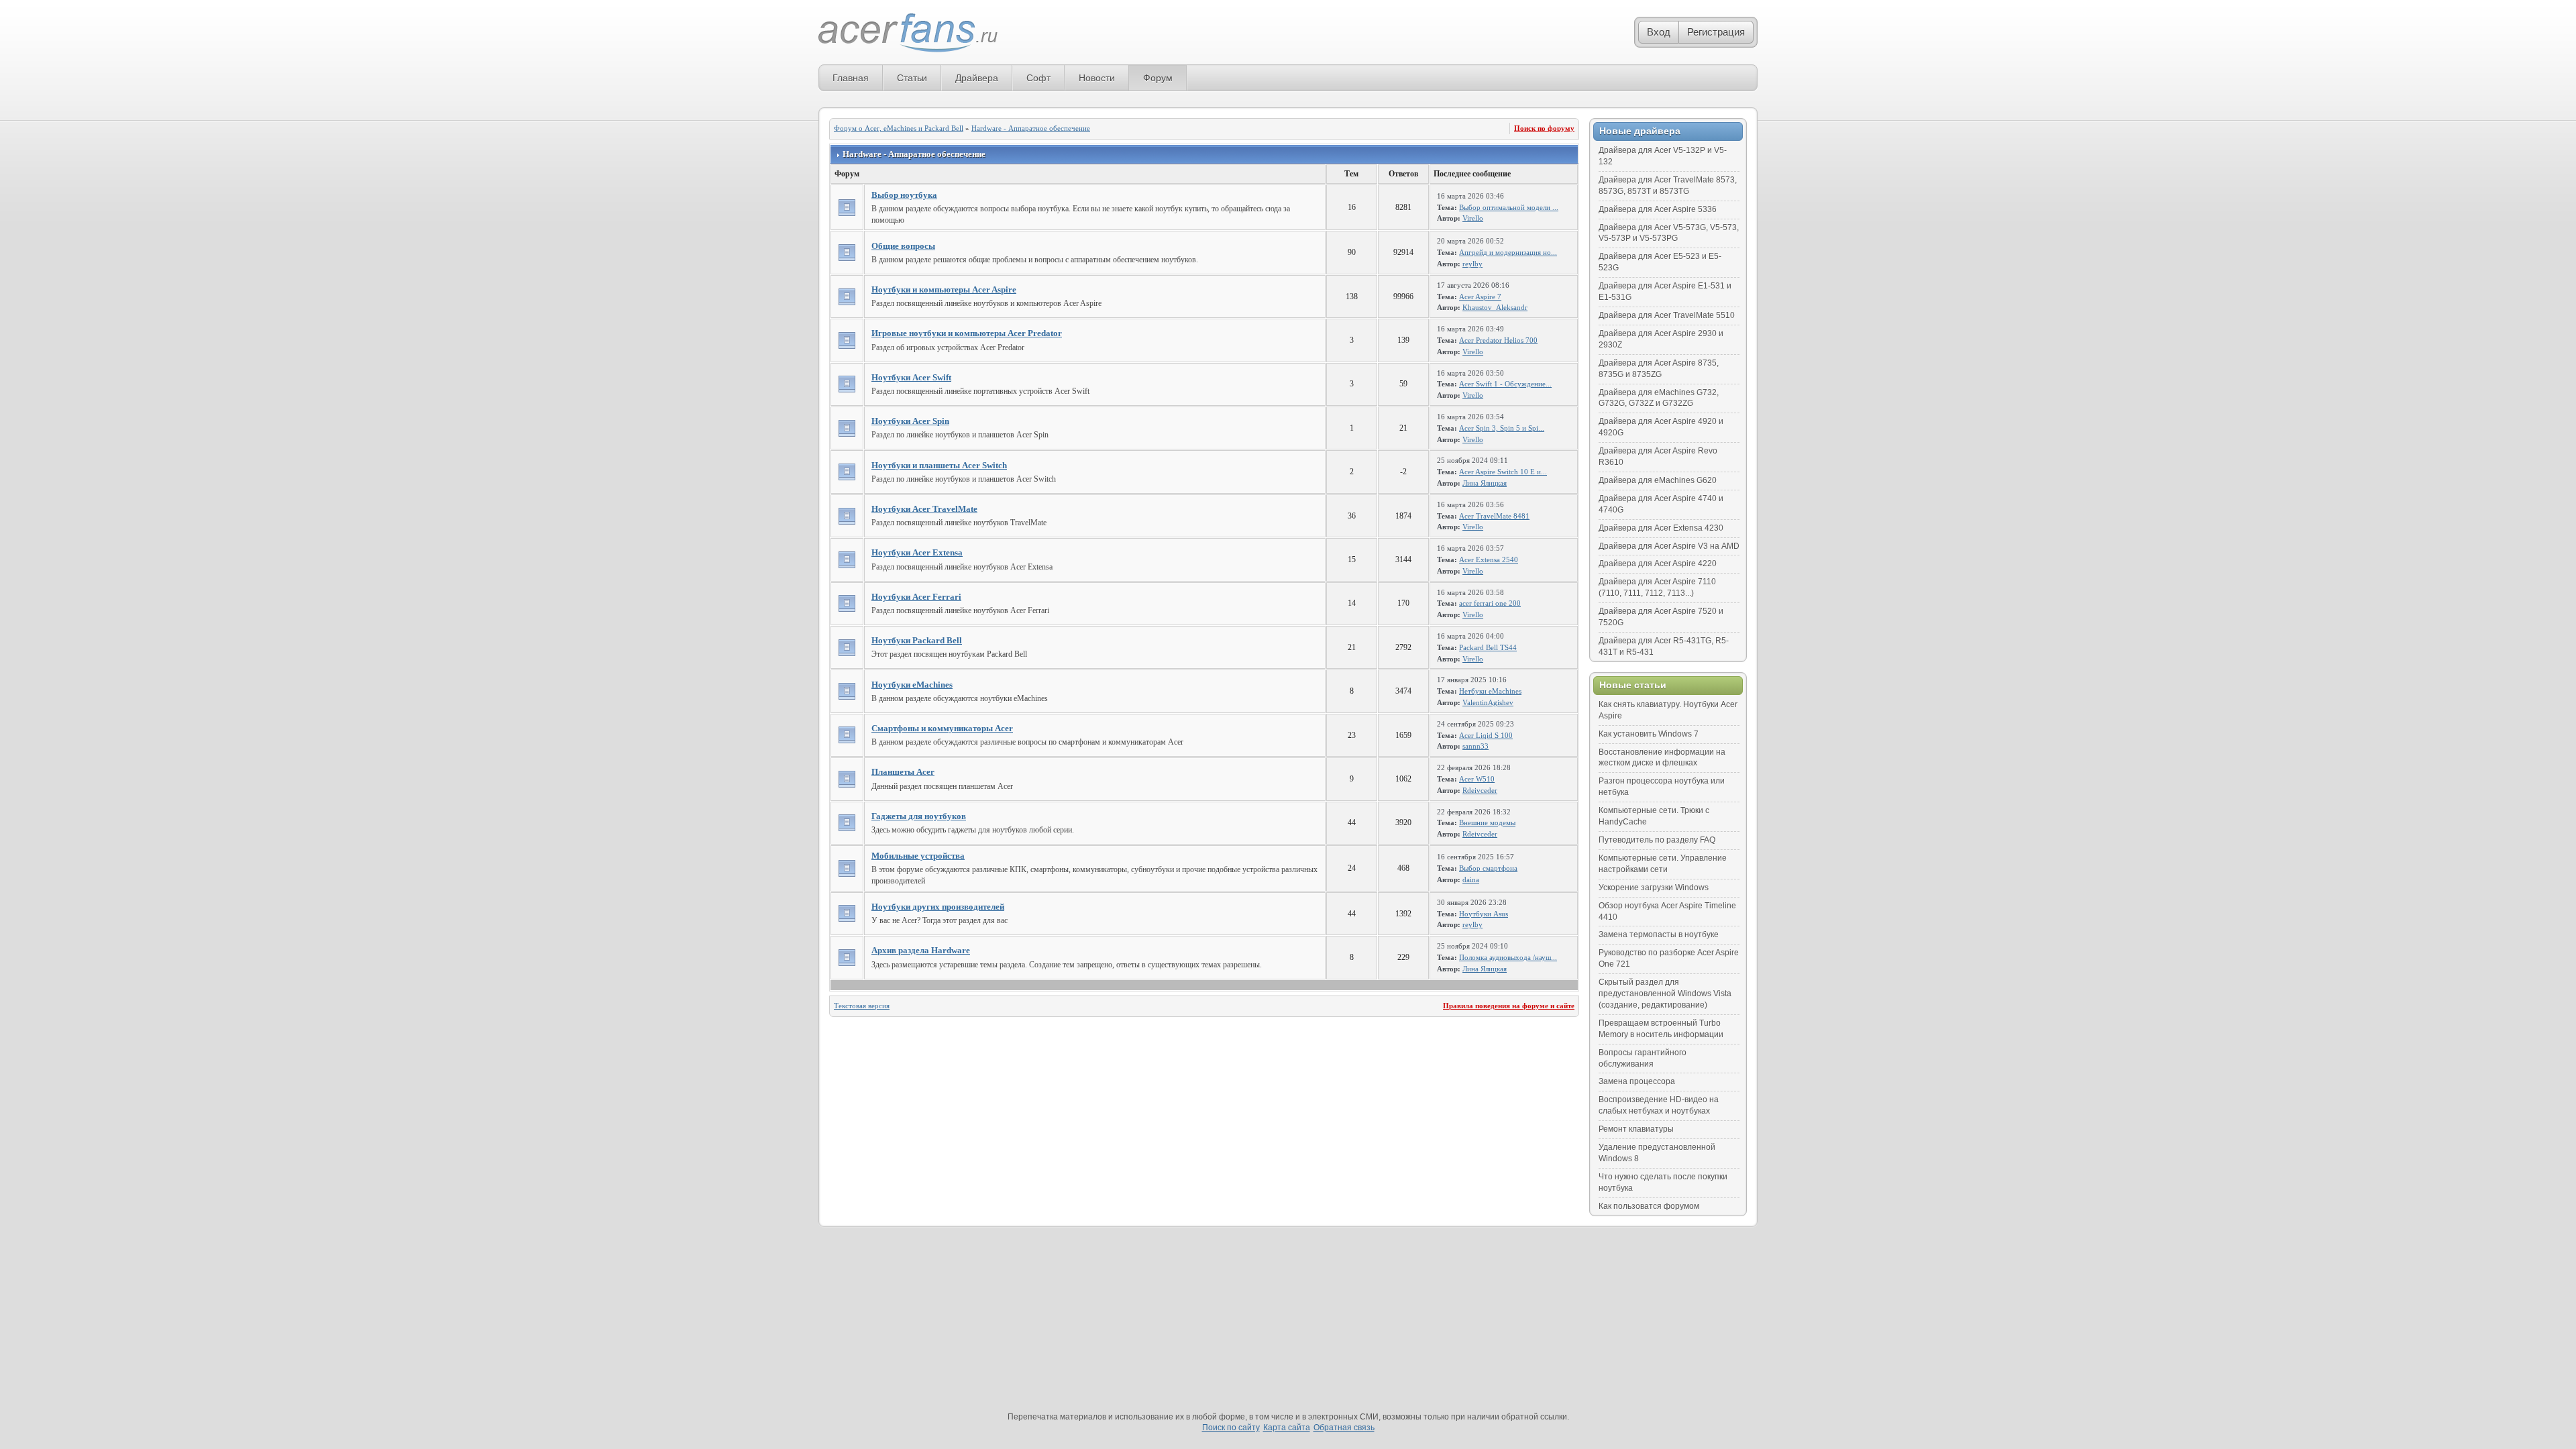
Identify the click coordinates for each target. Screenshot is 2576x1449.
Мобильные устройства (918, 856)
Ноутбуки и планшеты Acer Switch (939, 465)
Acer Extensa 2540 (1489, 559)
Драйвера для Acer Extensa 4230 (1661, 528)
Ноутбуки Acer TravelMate (924, 509)
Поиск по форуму (1544, 128)
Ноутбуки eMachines (912, 685)
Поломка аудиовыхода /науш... (1508, 957)
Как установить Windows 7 (1649, 734)
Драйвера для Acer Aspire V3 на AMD (1669, 546)
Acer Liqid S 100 (1486, 735)
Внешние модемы (1487, 822)
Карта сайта (1287, 1428)
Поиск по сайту (1231, 1428)
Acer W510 (1477, 779)
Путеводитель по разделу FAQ (1657, 840)
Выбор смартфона (1488, 868)
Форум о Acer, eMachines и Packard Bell (899, 128)
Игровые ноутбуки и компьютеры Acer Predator (967, 333)
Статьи (912, 78)
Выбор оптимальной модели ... (1509, 207)
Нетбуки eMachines (1490, 691)
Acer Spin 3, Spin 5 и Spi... (1502, 428)
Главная (851, 78)
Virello (1473, 218)
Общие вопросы (903, 246)
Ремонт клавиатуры (1636, 1129)
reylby (1472, 264)
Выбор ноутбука (904, 195)
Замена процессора (1637, 1081)
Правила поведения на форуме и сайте (1509, 1006)
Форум (1158, 78)
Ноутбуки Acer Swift (911, 377)
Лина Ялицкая (1485, 483)
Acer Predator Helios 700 (1498, 340)
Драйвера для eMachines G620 (1658, 480)
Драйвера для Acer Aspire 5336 (1658, 209)
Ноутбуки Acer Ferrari (916, 597)
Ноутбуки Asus (1484, 914)
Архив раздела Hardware (921, 950)
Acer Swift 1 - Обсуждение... (1505, 384)
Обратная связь (1344, 1428)
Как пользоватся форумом (1649, 1206)
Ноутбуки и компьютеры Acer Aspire (944, 289)
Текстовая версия (862, 1006)
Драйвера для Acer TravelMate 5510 (1667, 315)
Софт (1038, 78)
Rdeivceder (1480, 790)
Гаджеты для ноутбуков (919, 816)
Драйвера (977, 78)
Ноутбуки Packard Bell (917, 640)
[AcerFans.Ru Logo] (908, 33)
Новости (1097, 78)
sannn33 (1475, 746)
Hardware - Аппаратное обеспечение (1031, 128)
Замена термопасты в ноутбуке (1659, 934)
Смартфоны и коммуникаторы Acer (942, 728)
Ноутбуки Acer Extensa (917, 552)
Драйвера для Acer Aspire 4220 (1658, 563)
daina (1471, 879)
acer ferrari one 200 (1490, 603)
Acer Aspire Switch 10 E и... (1503, 472)
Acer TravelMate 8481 (1494, 516)
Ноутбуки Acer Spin (910, 421)
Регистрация (1716, 32)
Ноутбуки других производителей (938, 907)
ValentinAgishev (1488, 702)
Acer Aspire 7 (1480, 297)
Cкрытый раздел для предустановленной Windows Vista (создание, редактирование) (1665, 994)
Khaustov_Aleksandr (1495, 307)
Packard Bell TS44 (1488, 647)
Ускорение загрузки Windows (1654, 888)
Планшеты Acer (903, 772)
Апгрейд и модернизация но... (1508, 252)
